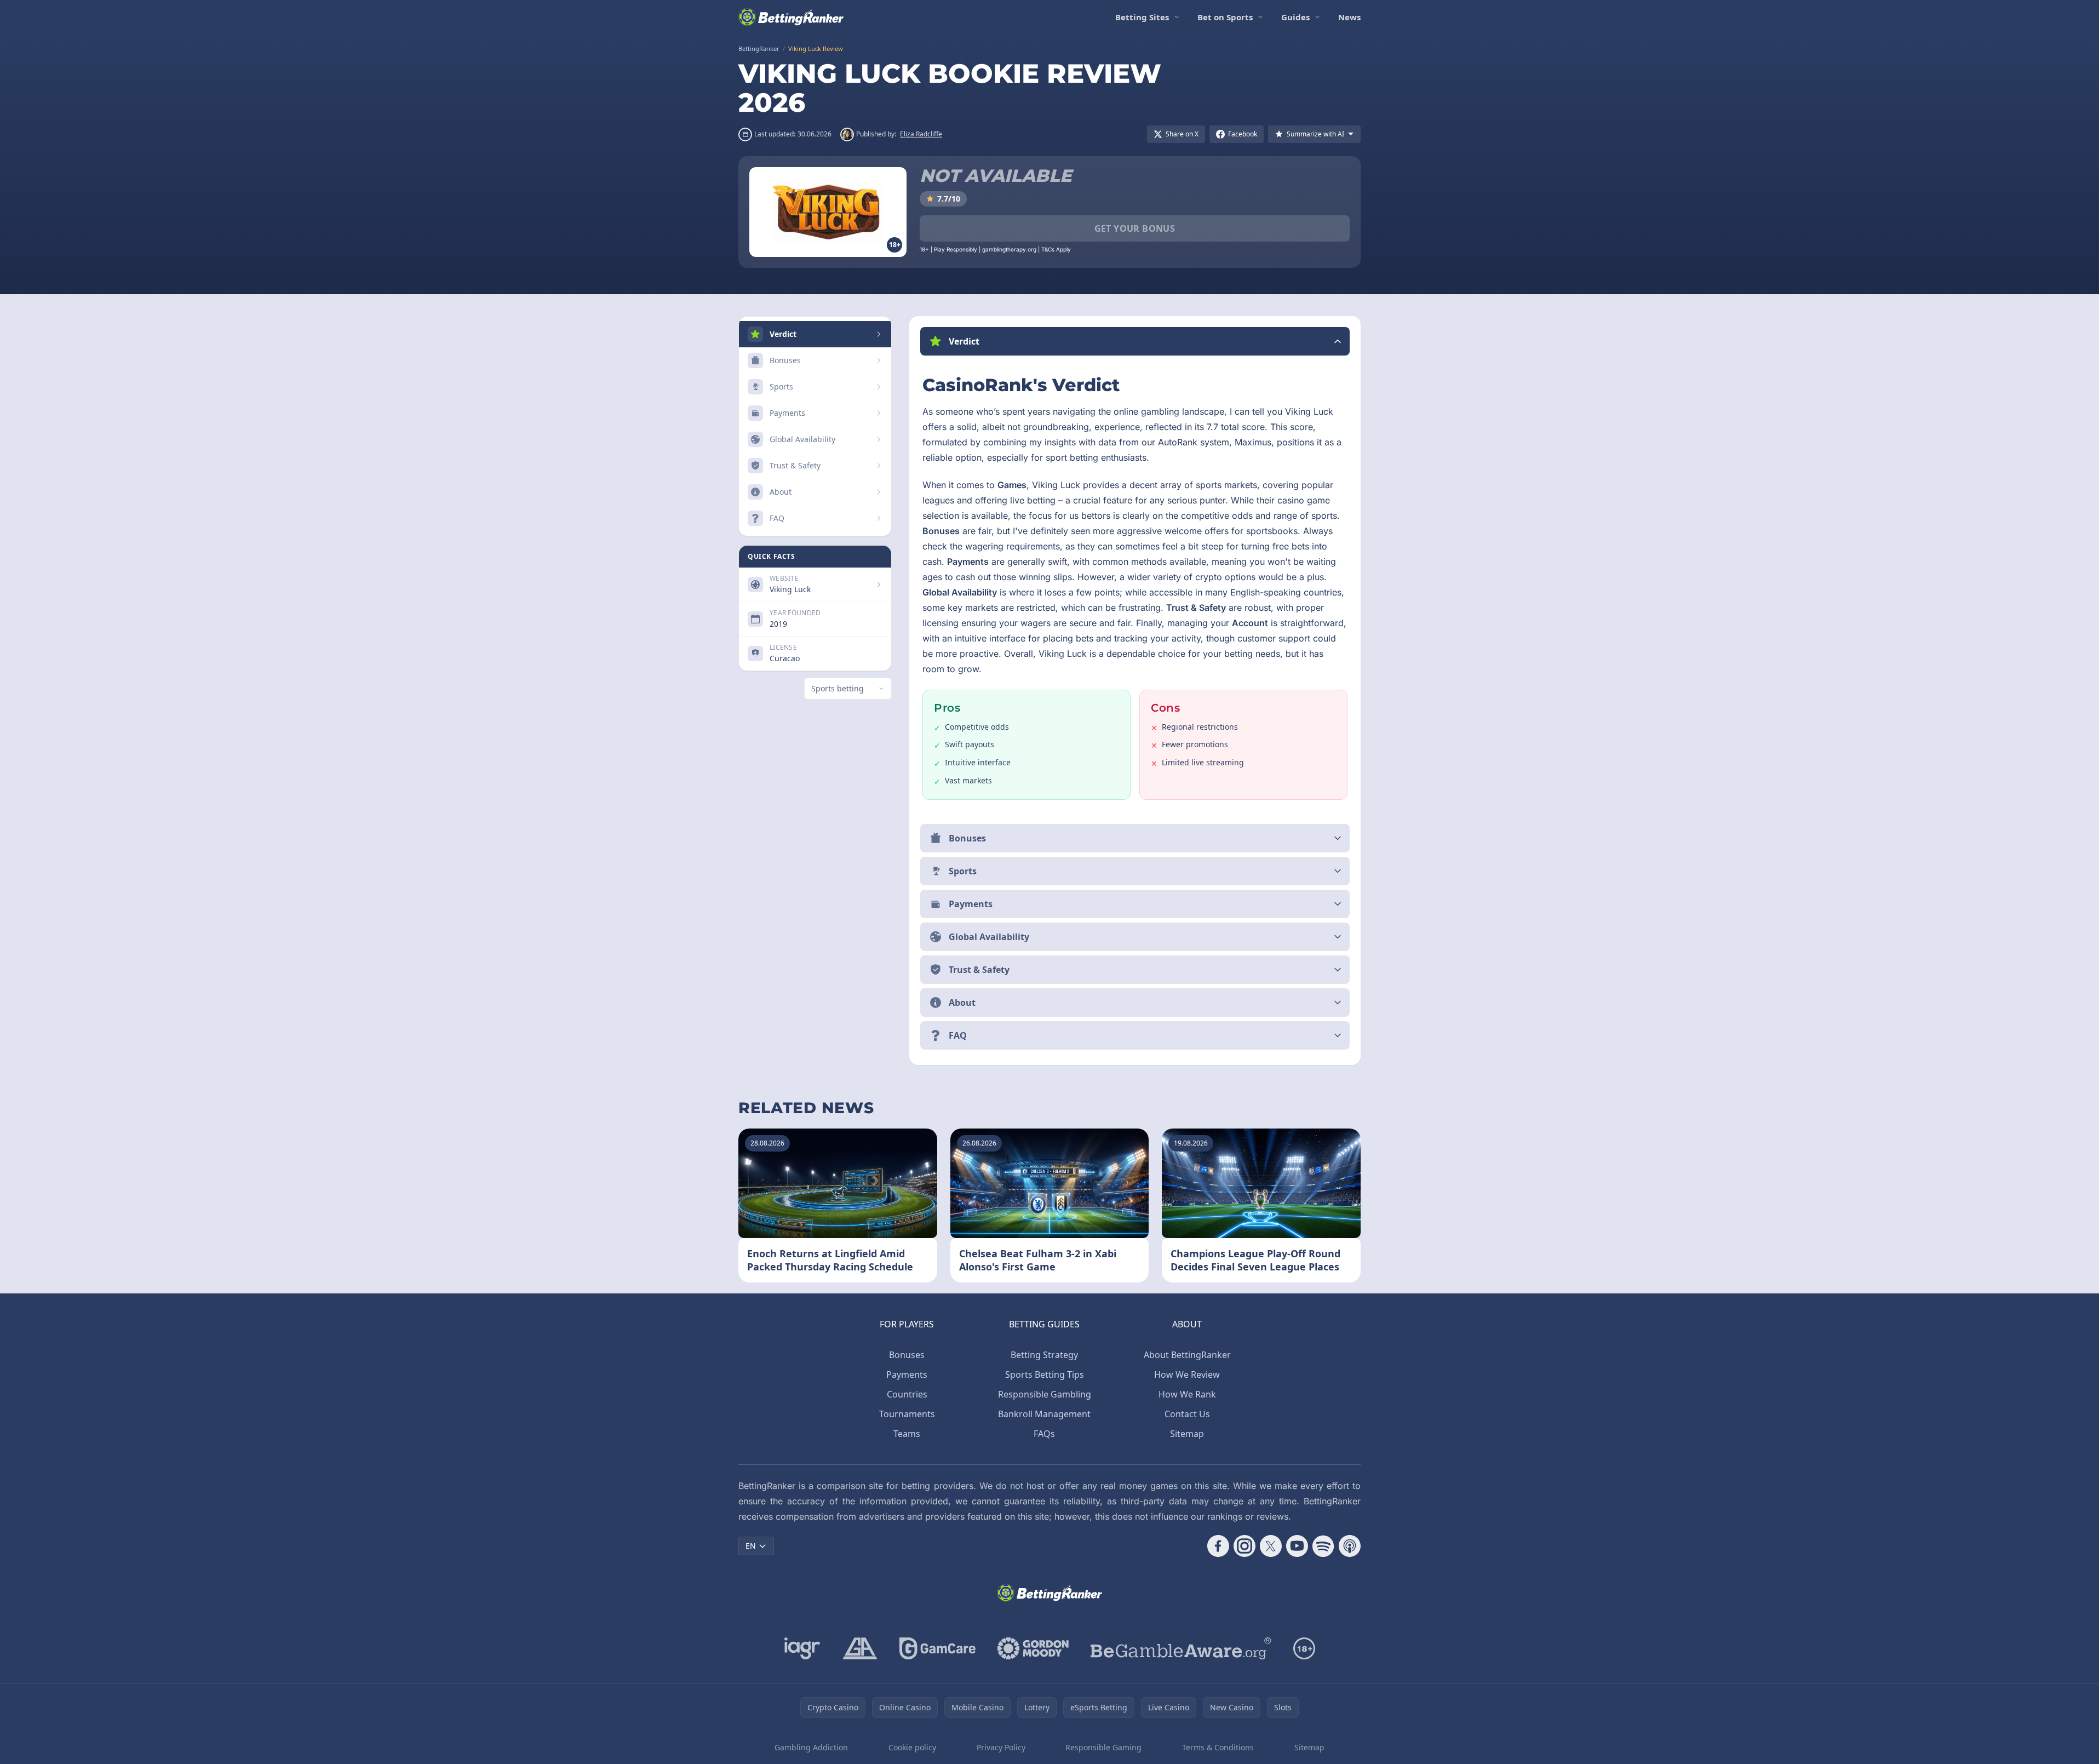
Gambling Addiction (811, 1747)
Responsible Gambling (1045, 1394)
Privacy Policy (1001, 1747)
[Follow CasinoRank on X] (1271, 1546)
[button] (1135, 341)
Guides (1295, 17)
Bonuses (907, 1355)
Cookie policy (912, 1747)
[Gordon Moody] (1033, 1648)
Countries (907, 1394)
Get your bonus (1135, 228)
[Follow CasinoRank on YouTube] (1297, 1546)
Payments (907, 1374)
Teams (907, 1434)
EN (751, 1546)
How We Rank (1187, 1394)
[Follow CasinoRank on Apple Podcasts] (1350, 1546)
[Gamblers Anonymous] (860, 1648)
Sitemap (1187, 1434)
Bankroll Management (1044, 1414)
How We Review (1187, 1374)
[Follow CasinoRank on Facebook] (1218, 1546)
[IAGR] (802, 1648)
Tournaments (907, 1414)
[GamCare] (937, 1648)
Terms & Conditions (1218, 1747)
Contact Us (1187, 1414)
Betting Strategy (1044, 1355)
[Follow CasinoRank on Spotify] (1323, 1546)
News (1349, 17)
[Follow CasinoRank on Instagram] (1245, 1546)
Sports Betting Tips (1045, 1374)
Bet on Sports (1225, 17)
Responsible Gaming (1103, 1747)
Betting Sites (1142, 17)
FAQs (1044, 1434)
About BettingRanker (1187, 1355)
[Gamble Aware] (1181, 1648)
